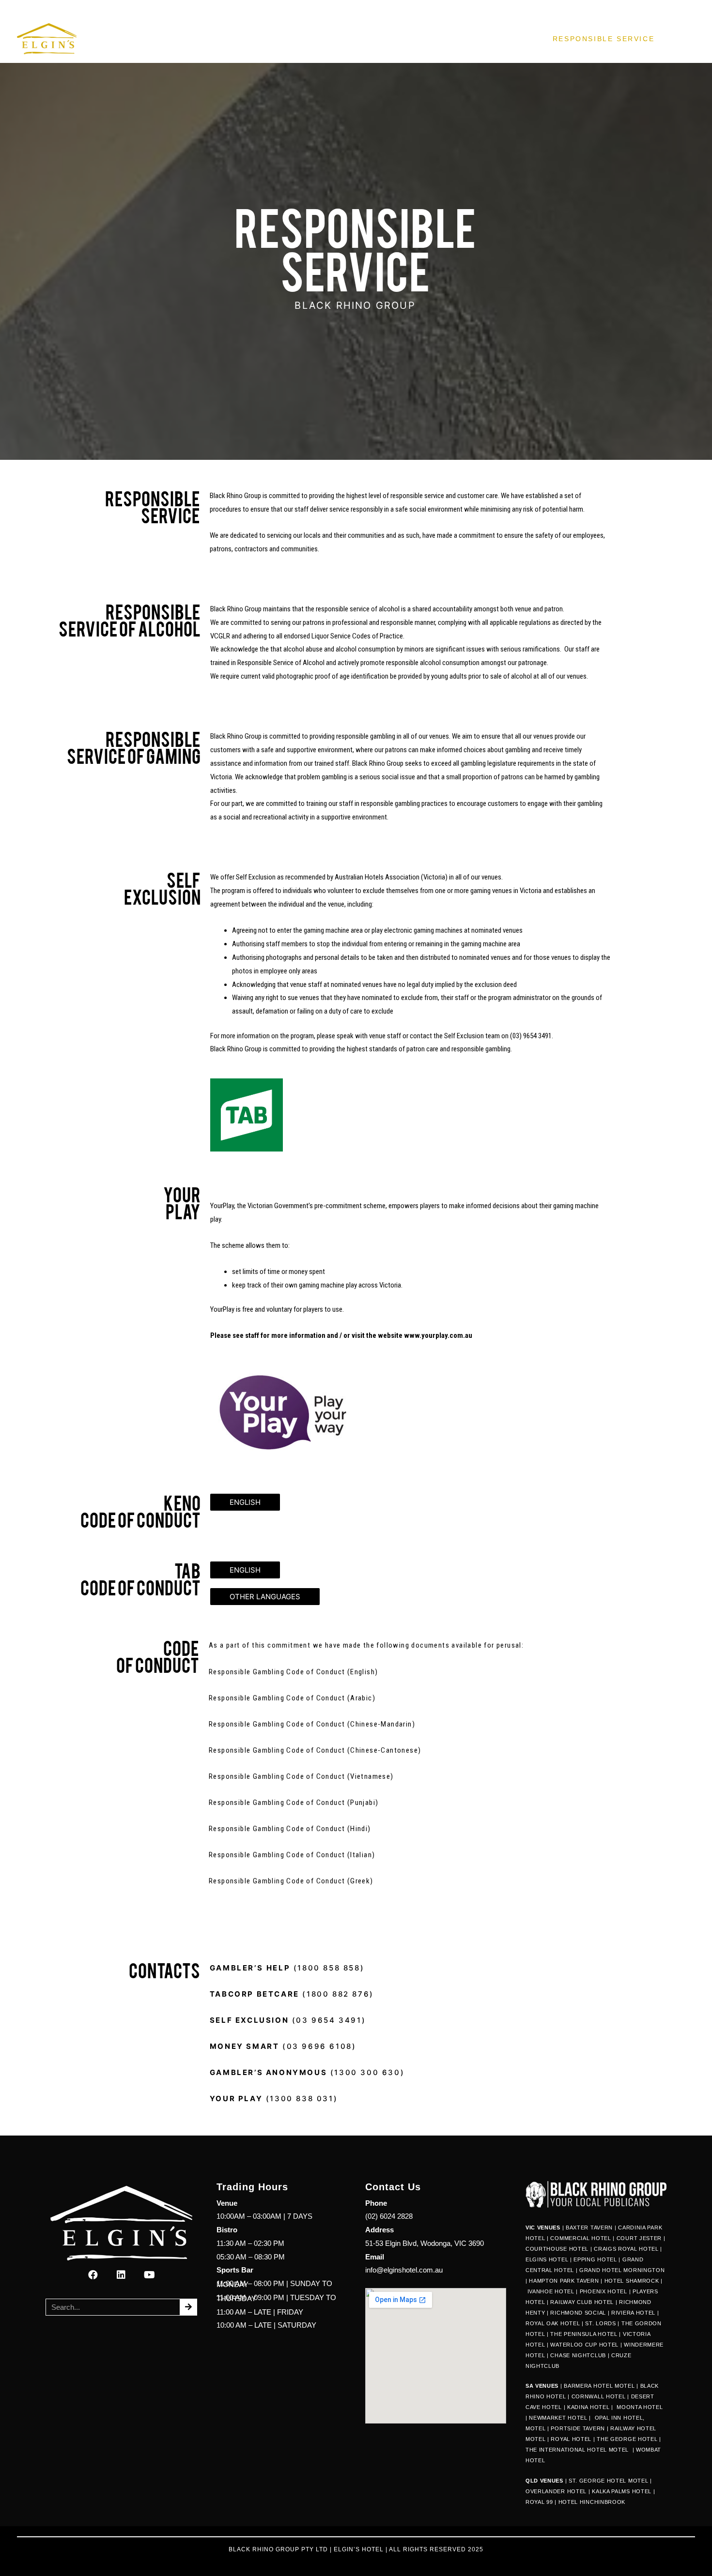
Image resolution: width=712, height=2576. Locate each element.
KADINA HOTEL (588, 2407)
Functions (432, 39)
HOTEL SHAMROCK (632, 2281)
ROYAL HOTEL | (573, 2439)
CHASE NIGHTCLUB (578, 2355)
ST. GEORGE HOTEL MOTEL (608, 2481)
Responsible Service (604, 39)
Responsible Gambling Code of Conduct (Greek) (291, 1881)
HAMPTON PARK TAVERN (564, 2281)
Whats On (364, 39)
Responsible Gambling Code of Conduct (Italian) (292, 1855)
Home (259, 39)
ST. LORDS (600, 2323)
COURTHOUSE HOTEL (557, 2249)
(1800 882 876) (292, 1994)
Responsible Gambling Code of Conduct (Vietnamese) (301, 1776)
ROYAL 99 (539, 2502)
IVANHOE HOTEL (551, 2291)
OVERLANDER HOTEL (556, 2491)
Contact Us (505, 39)
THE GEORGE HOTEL (627, 2439)
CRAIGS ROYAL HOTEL (626, 2249)
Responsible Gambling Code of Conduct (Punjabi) (294, 1803)
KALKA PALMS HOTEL (623, 2491)
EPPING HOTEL (595, 2259)
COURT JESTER (639, 2238)
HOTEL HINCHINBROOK (592, 2502)
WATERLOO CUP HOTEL (584, 2345)
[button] (245, 1502)
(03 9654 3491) (288, 2020)
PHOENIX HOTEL (604, 2291)
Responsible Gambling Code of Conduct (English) (293, 1672)
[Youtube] (149, 2275)
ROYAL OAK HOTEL (553, 2323)
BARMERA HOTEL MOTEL (599, 2386)
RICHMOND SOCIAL (578, 2313)
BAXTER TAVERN (589, 2227)
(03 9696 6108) (283, 2046)
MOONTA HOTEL (640, 2407)
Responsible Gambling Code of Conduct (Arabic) (293, 1698)
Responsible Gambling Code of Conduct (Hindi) (290, 1829)
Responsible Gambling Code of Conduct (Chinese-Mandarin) (312, 1724)
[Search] (188, 2307)
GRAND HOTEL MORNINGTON (622, 2270)
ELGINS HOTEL (547, 2259)
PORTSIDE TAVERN (577, 2428)
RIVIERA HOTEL (633, 2313)
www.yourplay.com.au (438, 1335)
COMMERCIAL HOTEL (580, 2238)
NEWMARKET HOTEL (558, 2418)
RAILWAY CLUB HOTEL (582, 2302)
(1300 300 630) (309, 2072)
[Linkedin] (121, 2275)
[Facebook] (93, 2275)
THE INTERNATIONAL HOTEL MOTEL (578, 2450)
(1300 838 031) (275, 2099)
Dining (306, 39)
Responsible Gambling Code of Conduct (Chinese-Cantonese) (315, 1750)
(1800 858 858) (287, 1968)
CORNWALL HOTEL (599, 2396)
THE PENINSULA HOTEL (584, 2334)
